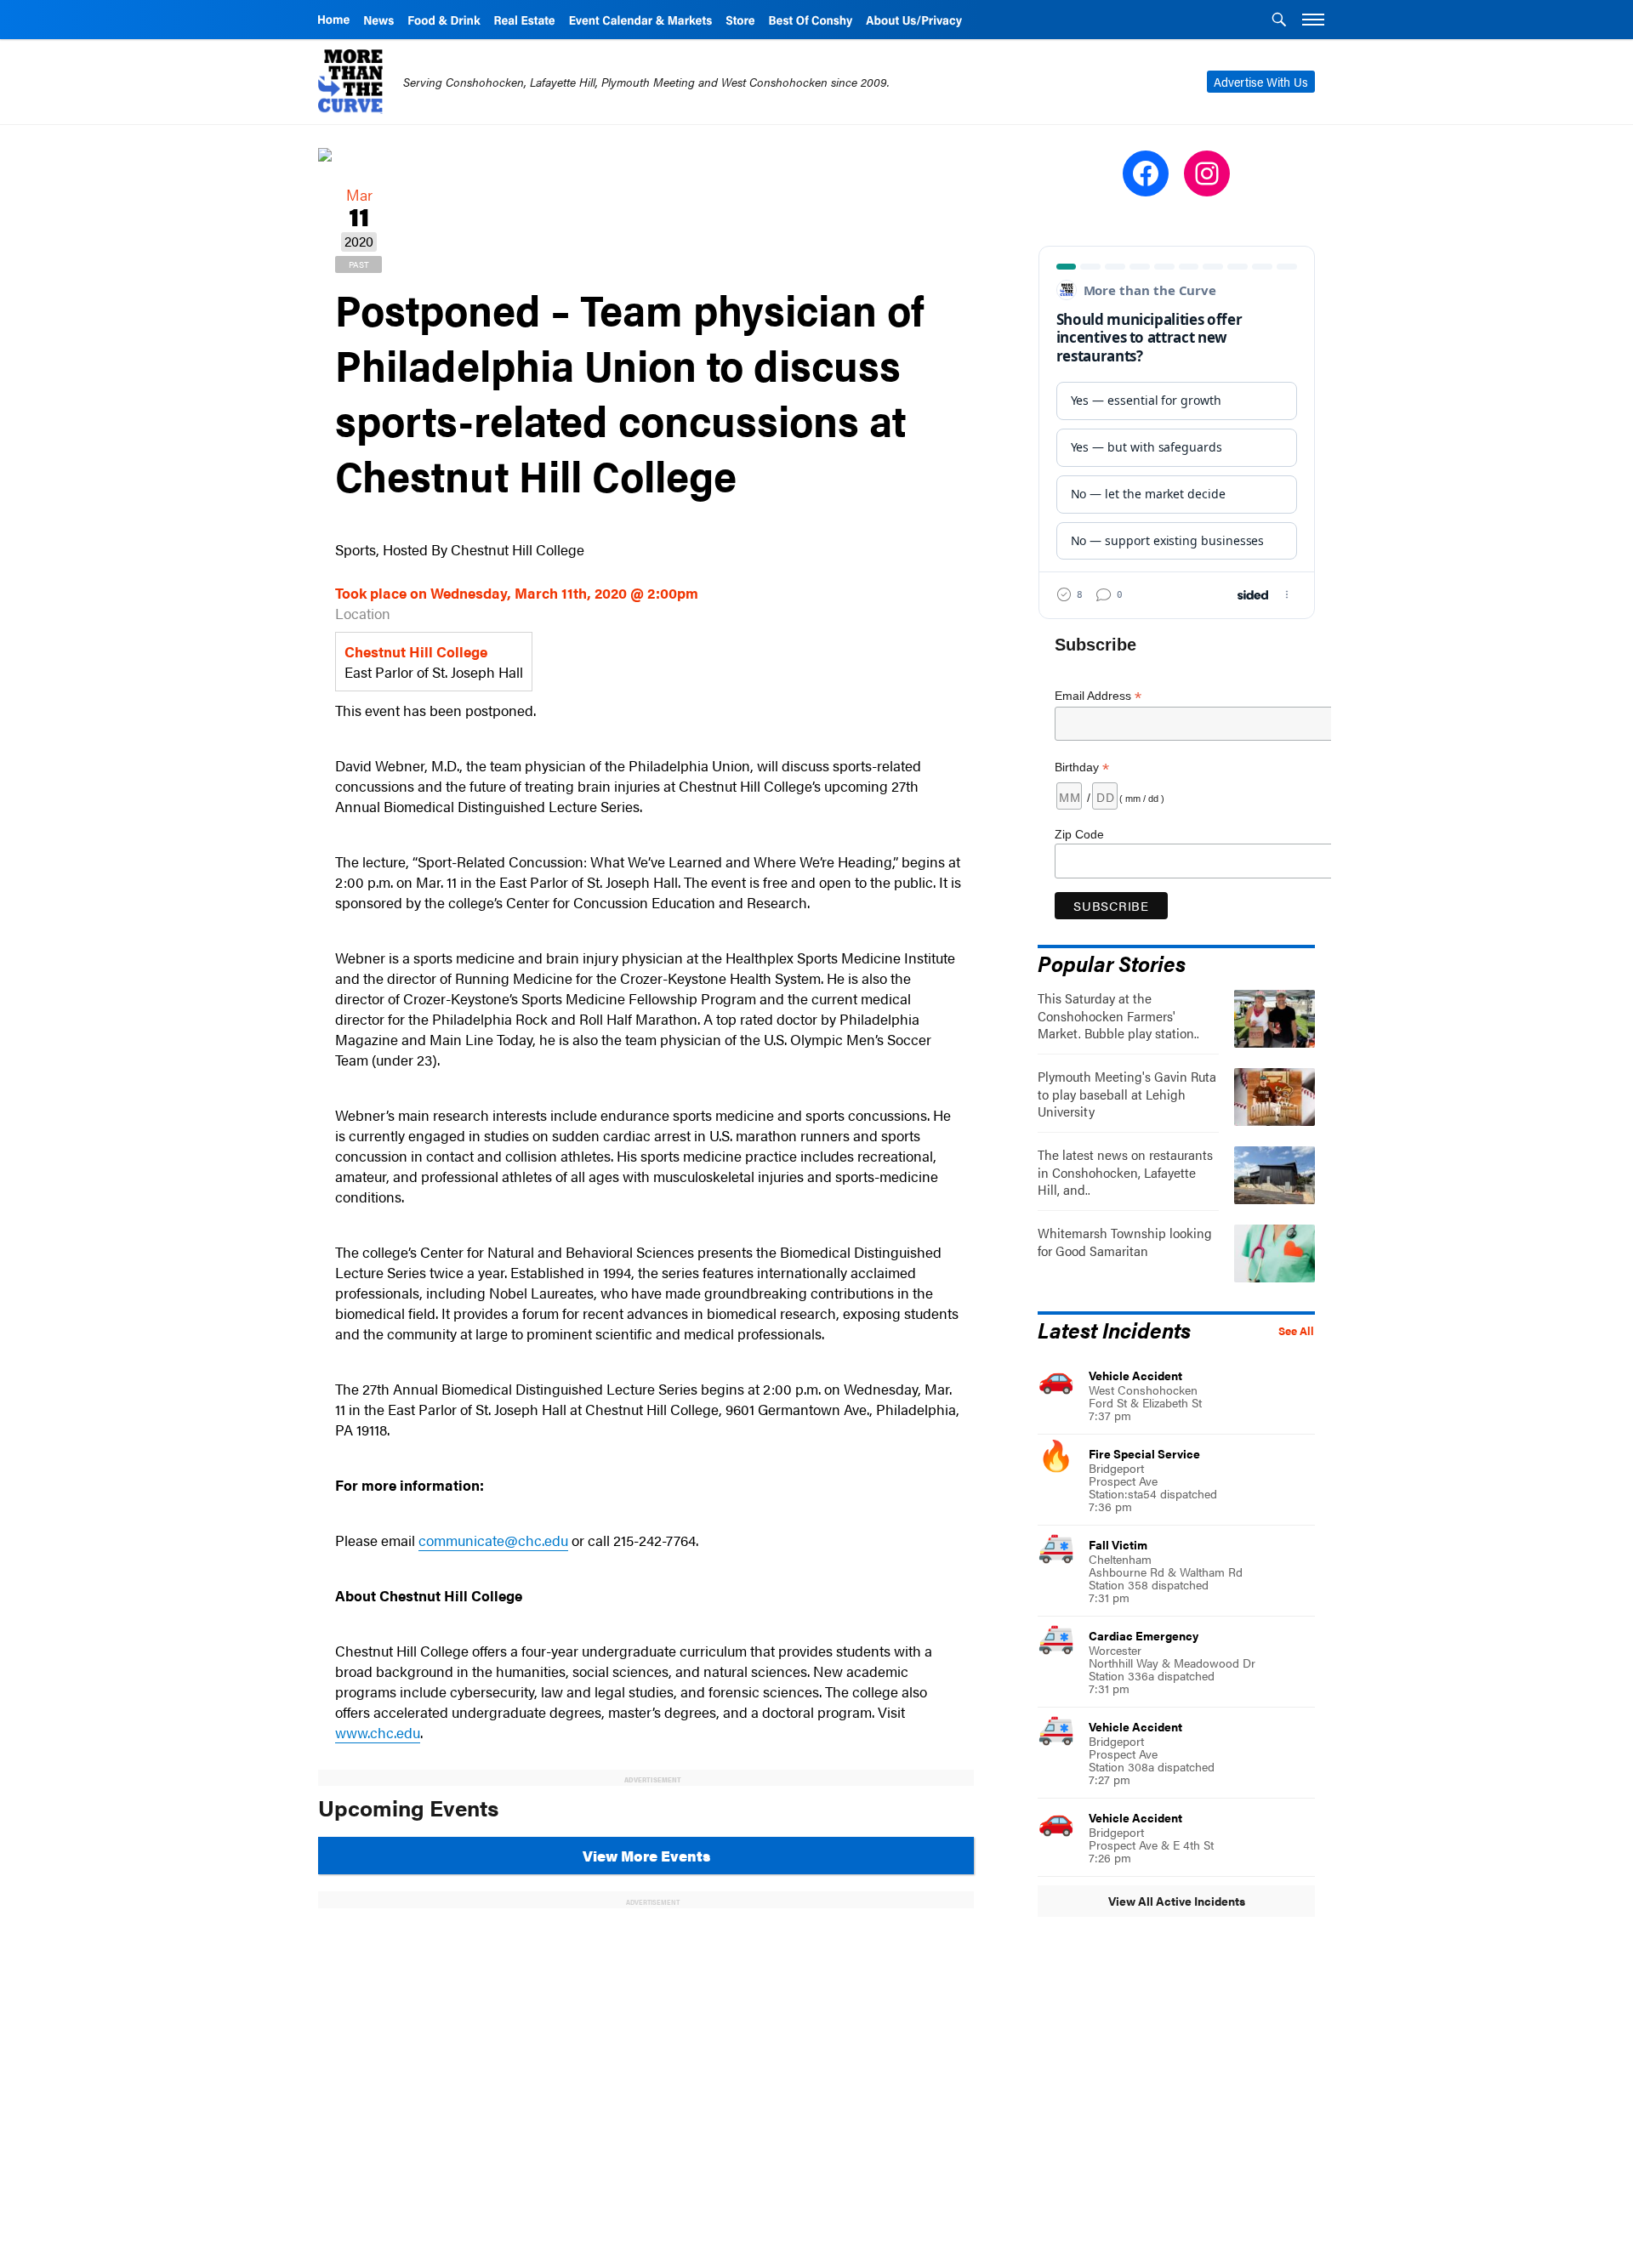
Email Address (1098, 696)
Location (363, 613)
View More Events (646, 1856)
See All (1296, 1331)
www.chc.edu (378, 1732)
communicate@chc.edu (493, 1540)
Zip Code (1079, 834)
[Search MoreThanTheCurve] (1279, 21)
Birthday (1082, 767)
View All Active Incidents (1177, 1901)
